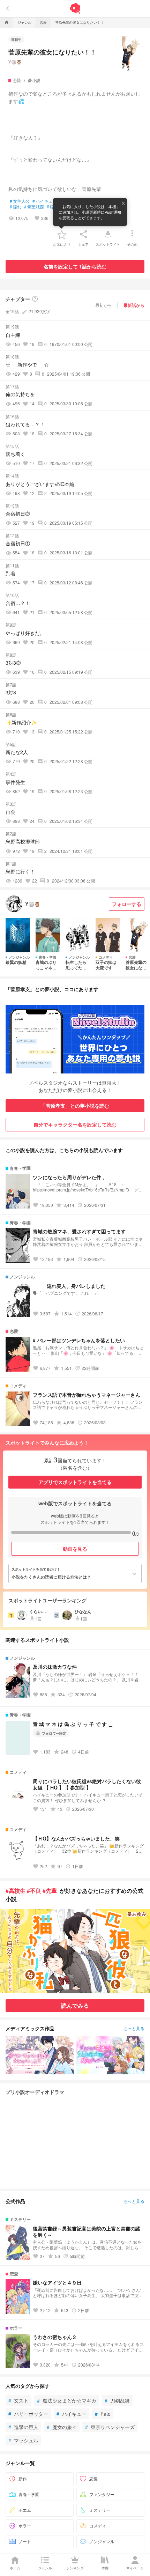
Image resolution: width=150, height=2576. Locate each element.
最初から (104, 305)
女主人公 (20, 201)
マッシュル (23, 2440)
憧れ (16, 207)
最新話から (134, 305)
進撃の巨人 (23, 2427)
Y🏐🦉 (15, 62)
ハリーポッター (28, 2414)
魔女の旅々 (62, 2427)
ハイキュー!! (46, 201)
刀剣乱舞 (117, 2400)
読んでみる (75, 2005)
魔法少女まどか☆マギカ (67, 2400)
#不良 (34, 1891)
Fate (103, 2414)
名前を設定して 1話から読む (75, 266)
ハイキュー (72, 2414)
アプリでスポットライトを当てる (75, 1482)
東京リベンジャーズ (110, 2427)
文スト (18, 2400)
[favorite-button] (62, 234)
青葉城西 (34, 207)
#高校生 (16, 1891)
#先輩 (50, 1891)
